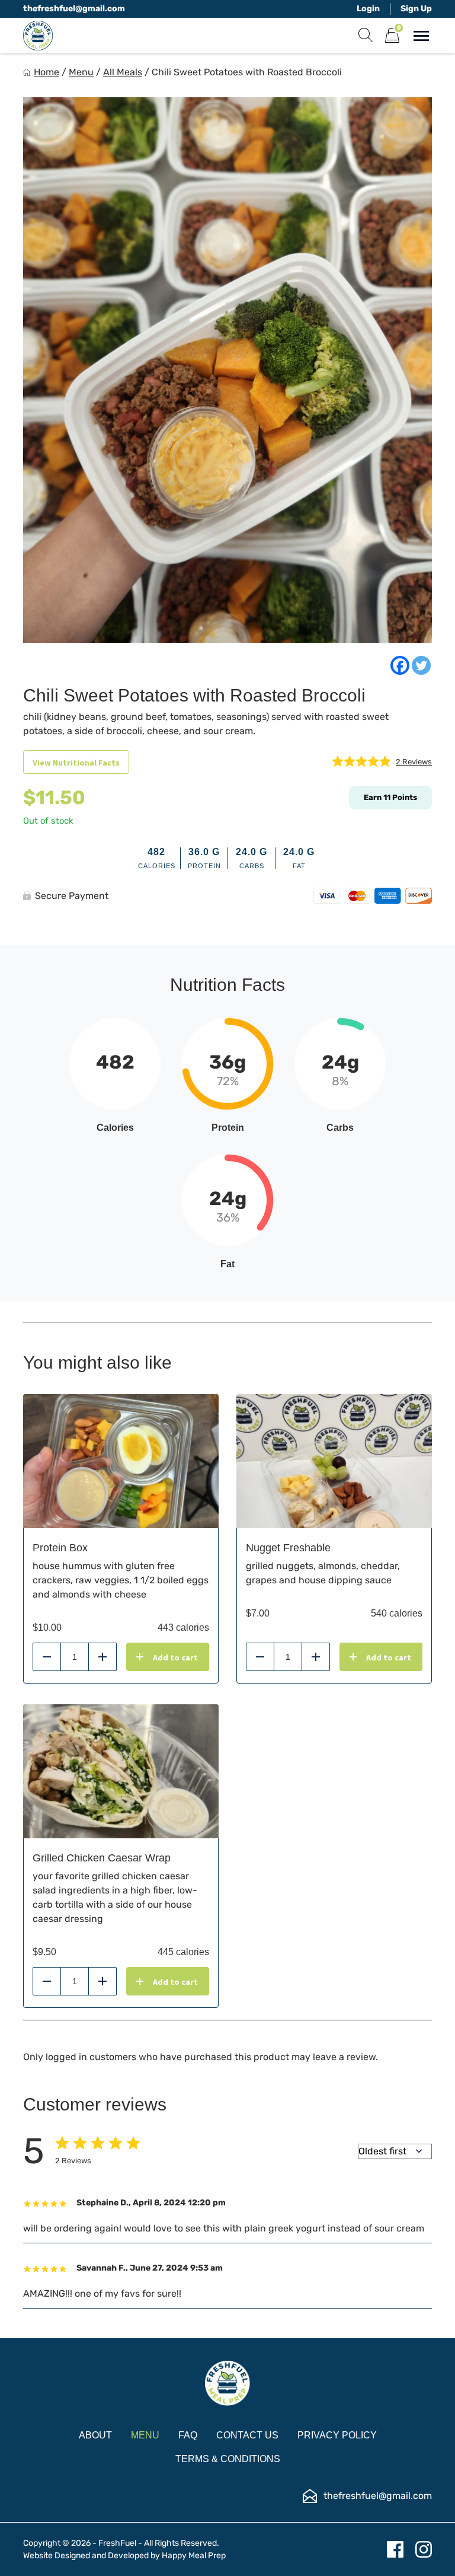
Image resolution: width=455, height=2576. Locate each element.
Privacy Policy (337, 2435)
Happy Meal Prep (194, 2556)
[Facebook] (400, 665)
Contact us (247, 2435)
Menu (81, 72)
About (95, 2435)
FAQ (188, 2435)
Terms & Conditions (228, 2459)
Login (368, 9)
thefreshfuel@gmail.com (74, 9)
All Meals (123, 72)
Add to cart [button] (175, 1657)
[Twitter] (421, 665)
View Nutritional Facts (76, 763)
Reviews (414, 762)
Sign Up (416, 9)
